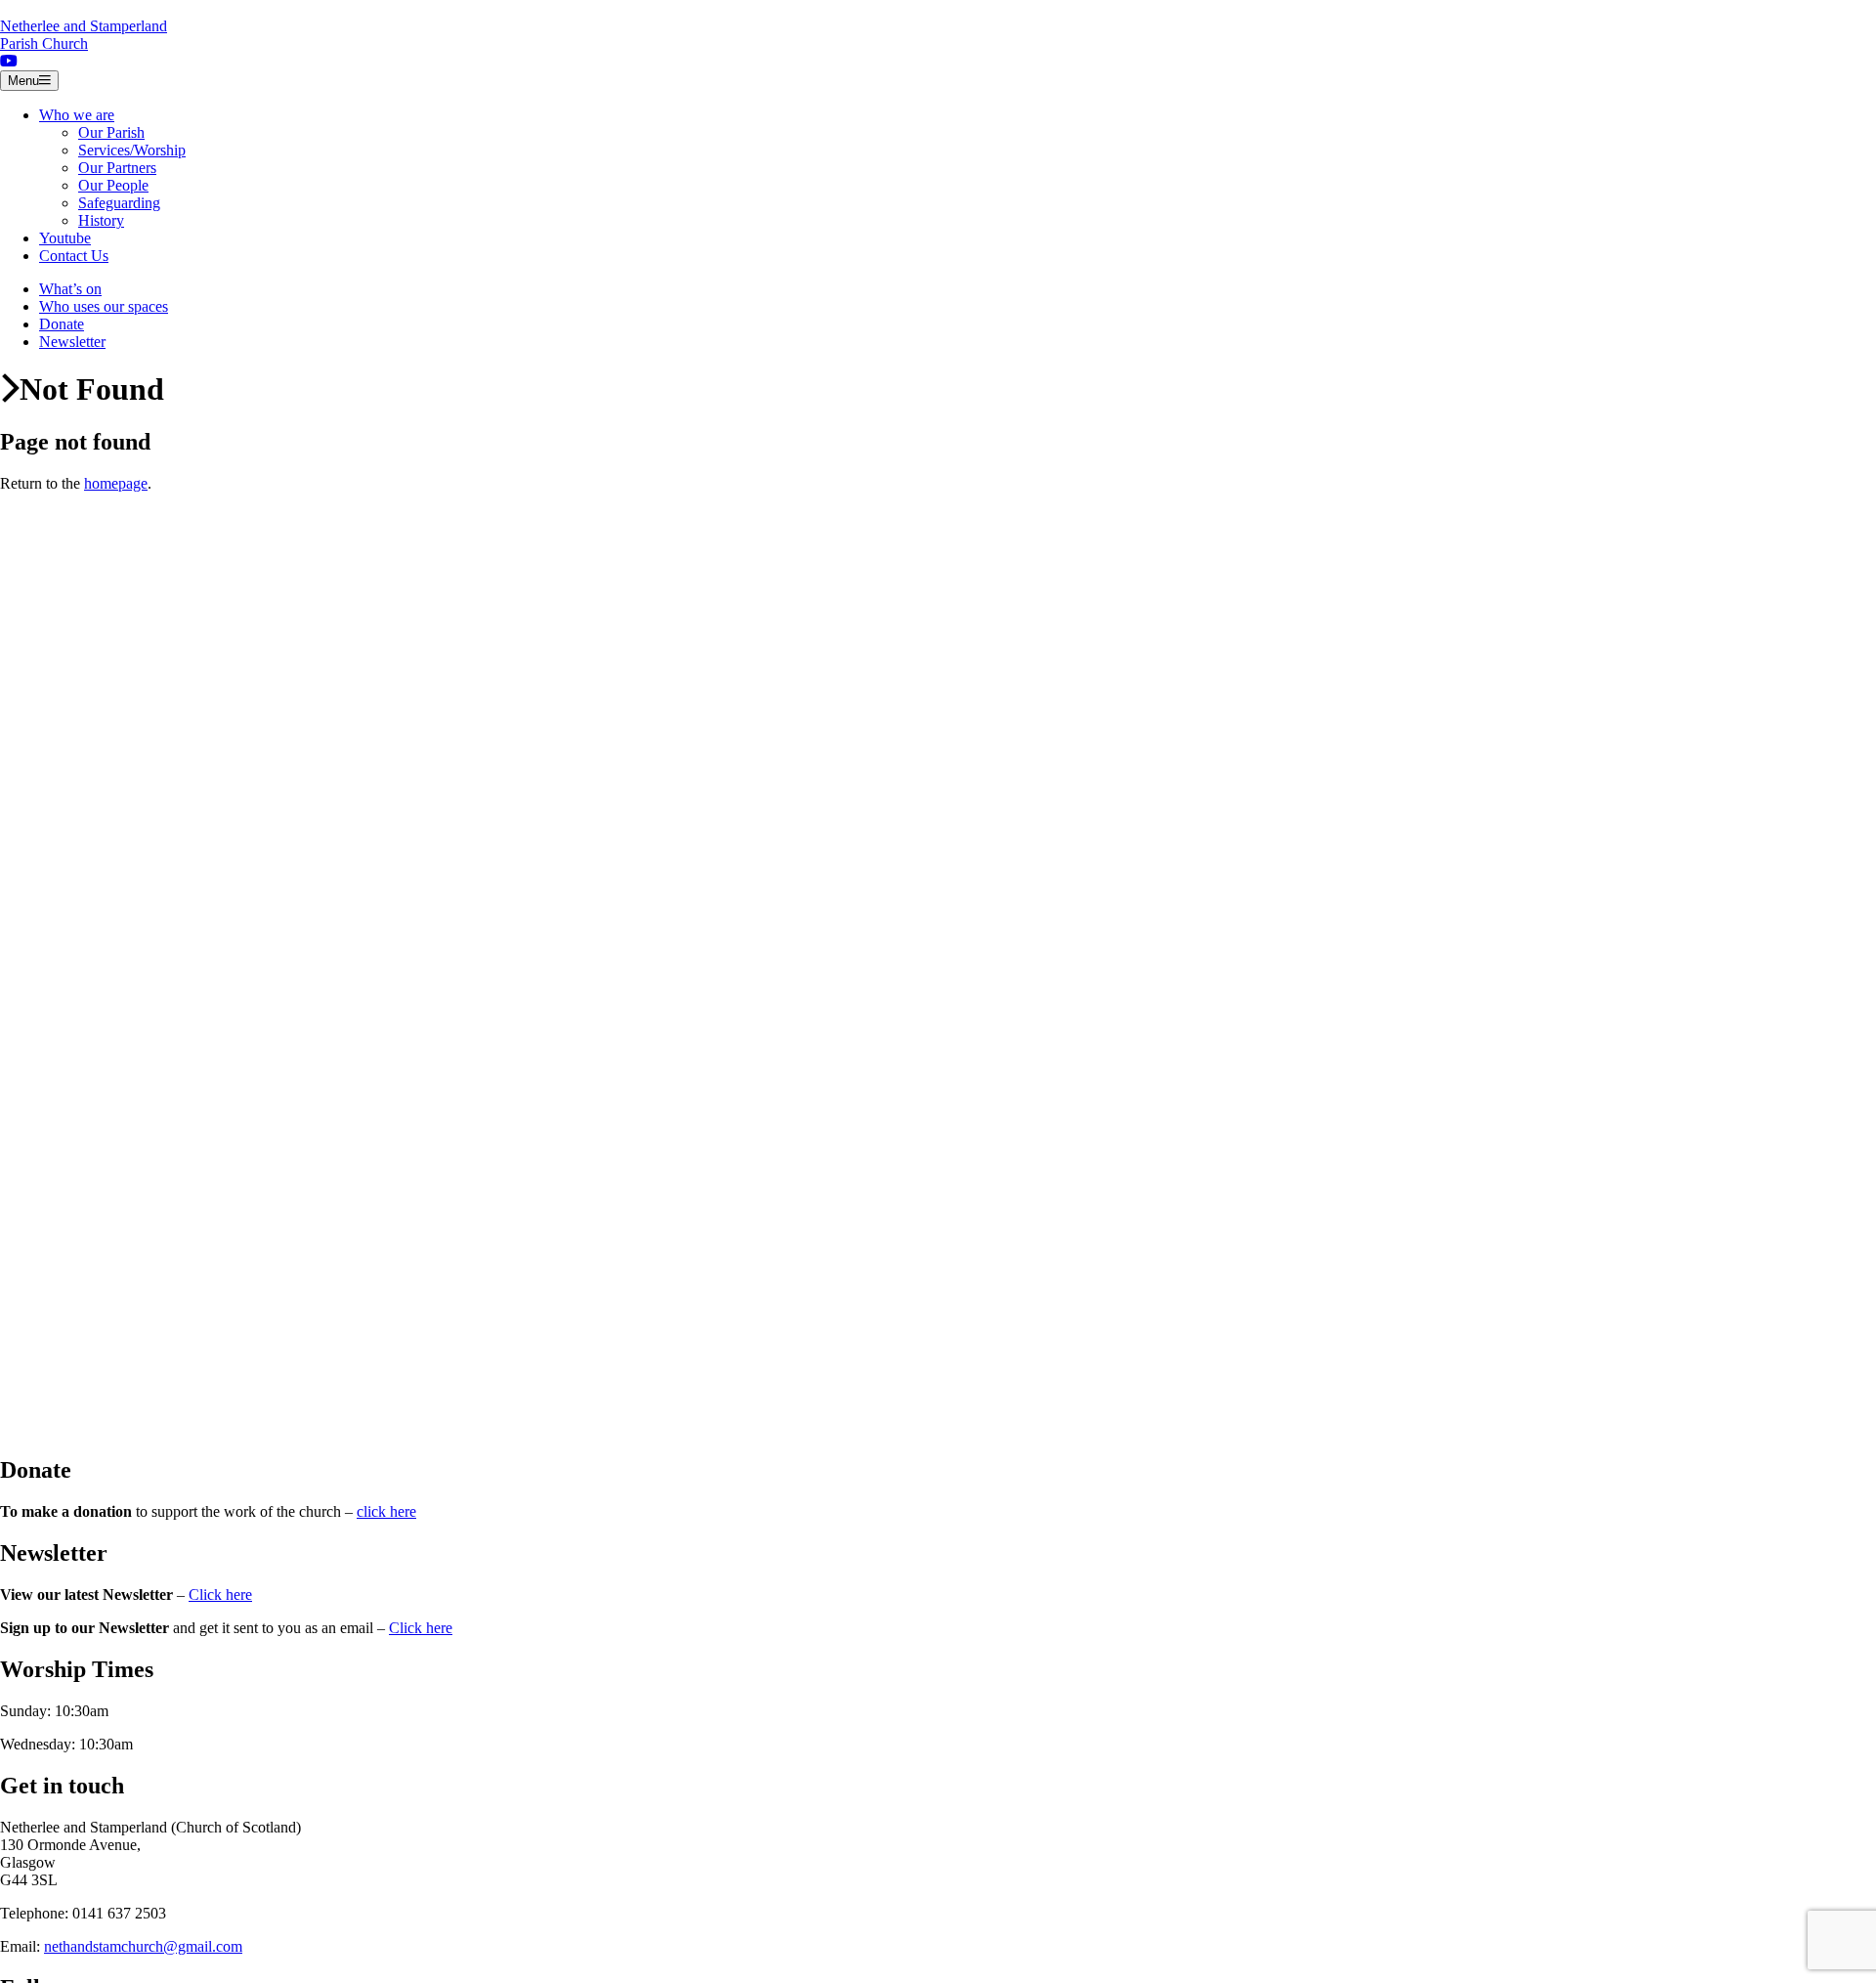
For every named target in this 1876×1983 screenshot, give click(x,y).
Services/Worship (132, 150)
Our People (113, 185)
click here (386, 1511)
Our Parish (111, 132)
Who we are (77, 115)
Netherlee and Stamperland (84, 35)
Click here (220, 1595)
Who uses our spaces (104, 306)
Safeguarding (119, 203)
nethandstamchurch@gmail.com (143, 1946)
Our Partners (117, 168)
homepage (116, 483)
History (101, 220)
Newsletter (72, 342)
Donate (62, 324)
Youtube (65, 238)
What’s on (70, 289)
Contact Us (74, 256)
